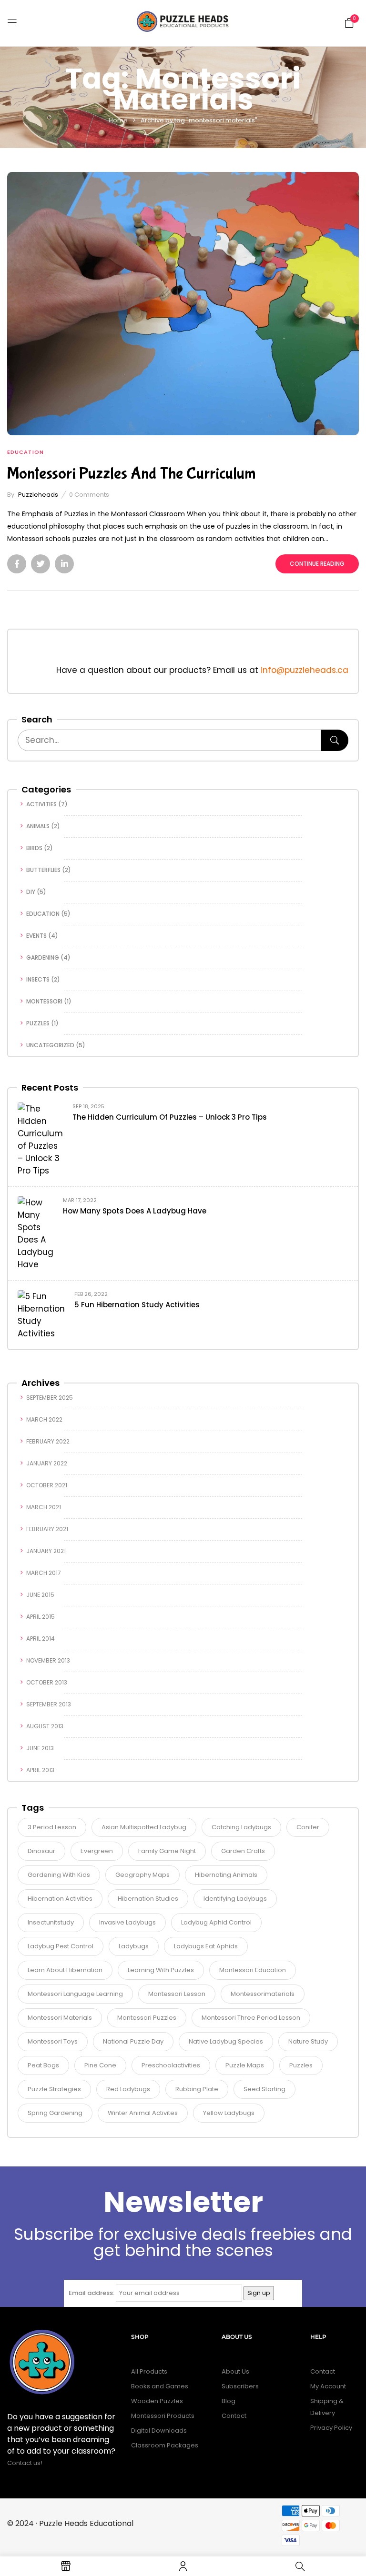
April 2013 (40, 1770)
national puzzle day (133, 2041)
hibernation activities (60, 1899)
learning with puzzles (161, 1970)
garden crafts (243, 1851)
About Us (235, 2371)
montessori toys (53, 2041)
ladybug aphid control (216, 1922)
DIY (31, 892)
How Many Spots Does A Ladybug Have (135, 1211)
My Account (328, 2386)
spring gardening (55, 2113)
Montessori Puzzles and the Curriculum (132, 474)
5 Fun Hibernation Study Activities (137, 1305)
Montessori (44, 1001)
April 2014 (41, 1639)
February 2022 (48, 1441)
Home (118, 120)
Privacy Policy (331, 2428)
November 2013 (48, 1660)
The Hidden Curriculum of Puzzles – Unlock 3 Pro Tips (170, 1117)
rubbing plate (197, 2089)
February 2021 (47, 1529)
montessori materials (60, 2018)
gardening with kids (59, 1875)
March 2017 (44, 1573)
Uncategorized (50, 1045)
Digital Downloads (159, 2431)
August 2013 (45, 1726)
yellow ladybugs (229, 2113)
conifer (308, 1827)
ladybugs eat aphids (206, 1946)
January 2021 (46, 1551)
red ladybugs (128, 2089)
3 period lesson (52, 1827)
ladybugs (134, 1946)
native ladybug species (226, 2041)
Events (36, 936)
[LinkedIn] (64, 564)
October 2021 (47, 1485)
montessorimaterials (263, 1994)
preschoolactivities (171, 2065)
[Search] (335, 740)
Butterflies (43, 870)
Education (43, 914)
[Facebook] (17, 564)
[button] (349, 22)
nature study (308, 2041)
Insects (38, 979)
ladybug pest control (61, 1946)
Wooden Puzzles (157, 2401)
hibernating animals (226, 1875)
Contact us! (25, 2463)
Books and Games (160, 2386)
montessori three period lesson (251, 2018)
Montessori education (253, 1970)
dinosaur (41, 1851)
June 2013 (40, 1748)
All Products (149, 2371)
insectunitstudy (51, 1922)
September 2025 (50, 1398)
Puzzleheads (38, 495)
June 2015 (40, 1595)
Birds (34, 848)
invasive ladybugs (127, 1922)
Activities (41, 804)
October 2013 (47, 1682)
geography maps (142, 1875)
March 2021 (44, 1507)
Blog (229, 2401)
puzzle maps (245, 2065)
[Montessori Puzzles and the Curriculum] (183, 178)
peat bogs (43, 2065)
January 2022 (47, 1463)
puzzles (301, 2065)
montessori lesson (177, 1994)
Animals (38, 826)
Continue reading (317, 564)
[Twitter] (41, 564)
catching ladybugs (241, 1827)
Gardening (43, 957)
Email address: (91, 2293)
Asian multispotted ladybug (144, 1827)
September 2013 (49, 1704)
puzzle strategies (54, 2089)
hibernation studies (148, 1899)
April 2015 (41, 1617)
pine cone (100, 2065)
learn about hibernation (65, 1970)
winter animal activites (143, 2113)
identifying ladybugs (235, 1899)
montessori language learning (75, 1994)
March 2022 (44, 1419)
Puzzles (38, 1023)
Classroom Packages (165, 2445)
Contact (234, 2416)
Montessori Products (163, 2416)
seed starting (264, 2089)
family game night (167, 1851)
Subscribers (240, 2386)
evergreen (97, 1851)
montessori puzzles (147, 2018)
